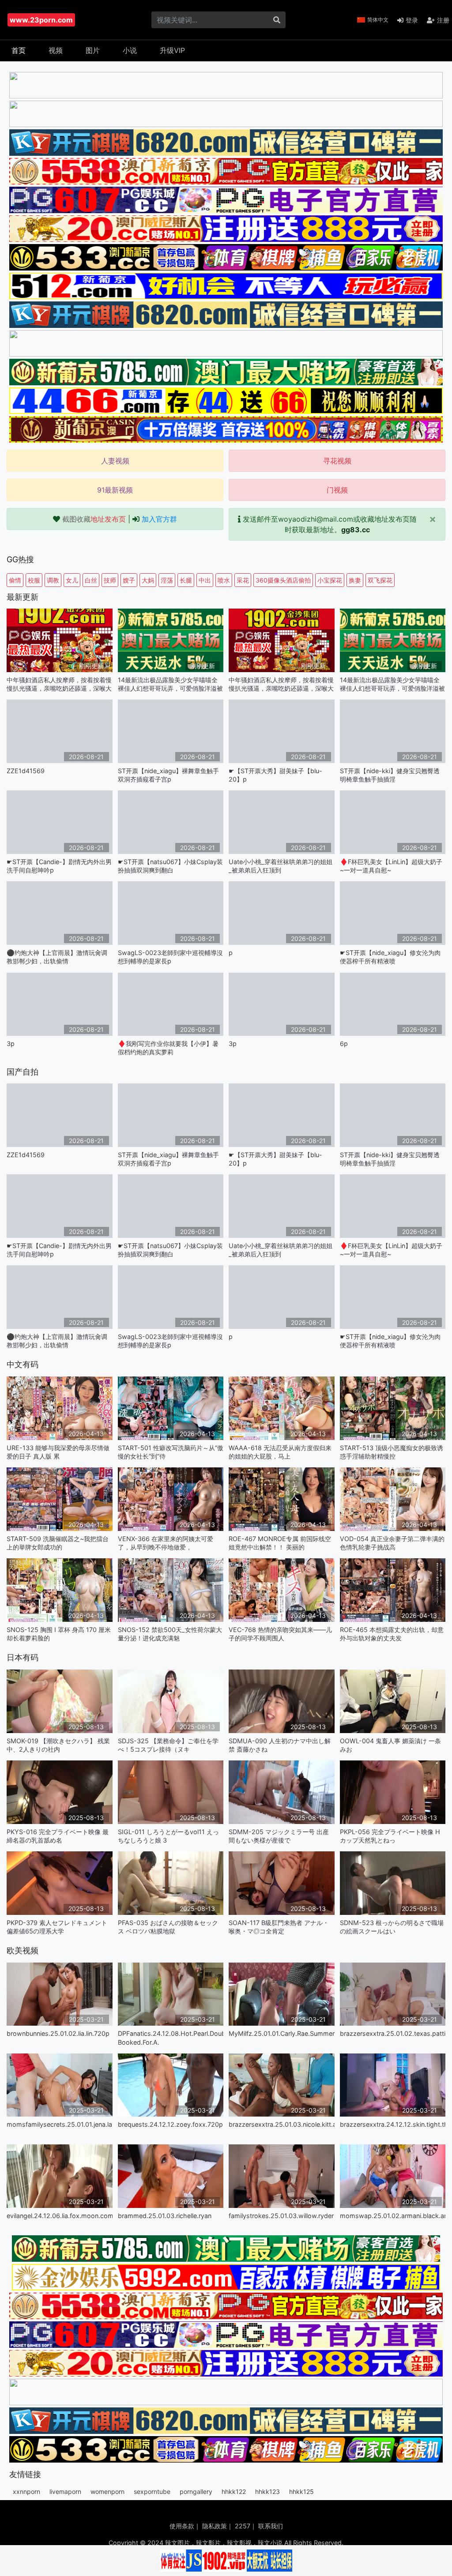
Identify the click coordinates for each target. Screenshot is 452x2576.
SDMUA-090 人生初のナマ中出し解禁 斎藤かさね (280, 1745)
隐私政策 (215, 2526)
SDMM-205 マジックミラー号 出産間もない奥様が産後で (279, 1836)
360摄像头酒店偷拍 (283, 580)
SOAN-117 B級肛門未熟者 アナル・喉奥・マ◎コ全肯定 (279, 1927)
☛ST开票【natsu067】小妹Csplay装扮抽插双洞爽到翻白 (170, 866)
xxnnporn (26, 2491)
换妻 (355, 580)
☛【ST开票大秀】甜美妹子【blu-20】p (275, 775)
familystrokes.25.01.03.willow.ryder (281, 2216)
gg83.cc (356, 530)
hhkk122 (234, 2491)
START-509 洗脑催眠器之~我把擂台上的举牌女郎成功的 (58, 1543)
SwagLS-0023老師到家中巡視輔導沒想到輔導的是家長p (170, 957)
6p (344, 1044)
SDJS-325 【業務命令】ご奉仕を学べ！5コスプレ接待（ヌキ (168, 1745)
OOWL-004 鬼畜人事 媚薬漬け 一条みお (390, 1745)
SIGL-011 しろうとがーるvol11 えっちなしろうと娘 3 (168, 1836)
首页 (19, 50)
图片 (93, 50)
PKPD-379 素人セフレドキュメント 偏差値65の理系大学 (57, 1927)
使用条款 (182, 2526)
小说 (130, 50)
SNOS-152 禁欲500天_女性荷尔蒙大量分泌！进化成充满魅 (170, 1634)
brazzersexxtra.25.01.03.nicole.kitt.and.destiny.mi (282, 2124)
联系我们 (271, 2526)
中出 (205, 580)
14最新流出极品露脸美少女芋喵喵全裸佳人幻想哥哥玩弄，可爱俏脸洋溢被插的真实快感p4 (170, 684)
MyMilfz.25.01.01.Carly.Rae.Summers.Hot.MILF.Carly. (282, 2033)
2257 (243, 2526)
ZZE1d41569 (26, 771)
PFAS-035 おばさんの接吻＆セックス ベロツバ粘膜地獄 (168, 1927)
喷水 (224, 580)
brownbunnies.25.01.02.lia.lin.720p (58, 2033)
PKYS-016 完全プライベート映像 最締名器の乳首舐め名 (58, 1836)
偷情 (15, 580)
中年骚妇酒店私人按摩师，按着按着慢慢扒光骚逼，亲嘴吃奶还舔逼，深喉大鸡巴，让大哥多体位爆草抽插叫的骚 (59, 684)
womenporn (107, 2491)
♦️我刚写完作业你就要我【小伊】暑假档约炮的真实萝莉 (168, 1048)
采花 (243, 580)
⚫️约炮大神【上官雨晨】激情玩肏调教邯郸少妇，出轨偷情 (57, 957)
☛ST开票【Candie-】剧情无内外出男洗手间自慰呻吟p (59, 866)
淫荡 (167, 580)
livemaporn (65, 2491)
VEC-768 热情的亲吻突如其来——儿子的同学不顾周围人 (280, 1634)
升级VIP (172, 50)
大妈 (148, 580)
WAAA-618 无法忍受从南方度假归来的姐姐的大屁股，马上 (280, 1452)
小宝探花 (330, 580)
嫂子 (129, 580)
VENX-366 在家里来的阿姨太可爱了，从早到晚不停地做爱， (166, 1543)
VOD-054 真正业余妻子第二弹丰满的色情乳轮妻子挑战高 (392, 1543)
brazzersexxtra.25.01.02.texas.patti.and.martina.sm (393, 2033)
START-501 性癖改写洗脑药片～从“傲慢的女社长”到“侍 (171, 1452)
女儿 (72, 580)
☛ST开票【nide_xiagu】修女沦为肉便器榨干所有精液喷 (390, 957)
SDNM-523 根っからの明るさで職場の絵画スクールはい (392, 1927)
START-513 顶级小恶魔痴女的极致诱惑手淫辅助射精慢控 (392, 1452)
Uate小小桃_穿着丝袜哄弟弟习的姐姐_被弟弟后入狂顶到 (281, 866)
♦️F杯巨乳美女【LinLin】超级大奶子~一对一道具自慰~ (391, 866)
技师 (110, 580)
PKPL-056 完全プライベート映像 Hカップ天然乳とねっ (390, 1836)
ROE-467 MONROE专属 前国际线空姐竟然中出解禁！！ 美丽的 (280, 1543)
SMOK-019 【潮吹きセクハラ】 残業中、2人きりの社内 (58, 1745)
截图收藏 (94, 519)
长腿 (186, 580)
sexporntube (152, 2491)
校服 (34, 580)
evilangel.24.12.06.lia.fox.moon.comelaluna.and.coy (60, 2216)
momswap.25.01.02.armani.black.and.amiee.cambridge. (393, 2216)
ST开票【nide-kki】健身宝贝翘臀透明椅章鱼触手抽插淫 (390, 775)
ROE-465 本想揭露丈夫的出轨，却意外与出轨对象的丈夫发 (392, 1634)
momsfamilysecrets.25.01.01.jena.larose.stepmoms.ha (60, 2124)
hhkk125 (301, 2491)
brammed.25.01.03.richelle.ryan (165, 2216)
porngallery (196, 2491)
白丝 (91, 580)
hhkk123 (267, 2491)
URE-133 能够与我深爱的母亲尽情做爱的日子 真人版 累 (58, 1452)
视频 (56, 50)
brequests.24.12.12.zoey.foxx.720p (170, 2124)
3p (11, 1044)
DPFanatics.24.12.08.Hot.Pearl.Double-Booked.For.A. (171, 2038)
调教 (53, 580)
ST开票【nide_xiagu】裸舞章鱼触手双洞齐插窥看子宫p (168, 775)
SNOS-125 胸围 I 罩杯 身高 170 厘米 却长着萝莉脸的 (59, 1634)
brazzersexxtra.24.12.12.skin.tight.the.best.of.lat (393, 2124)
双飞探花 (380, 580)
